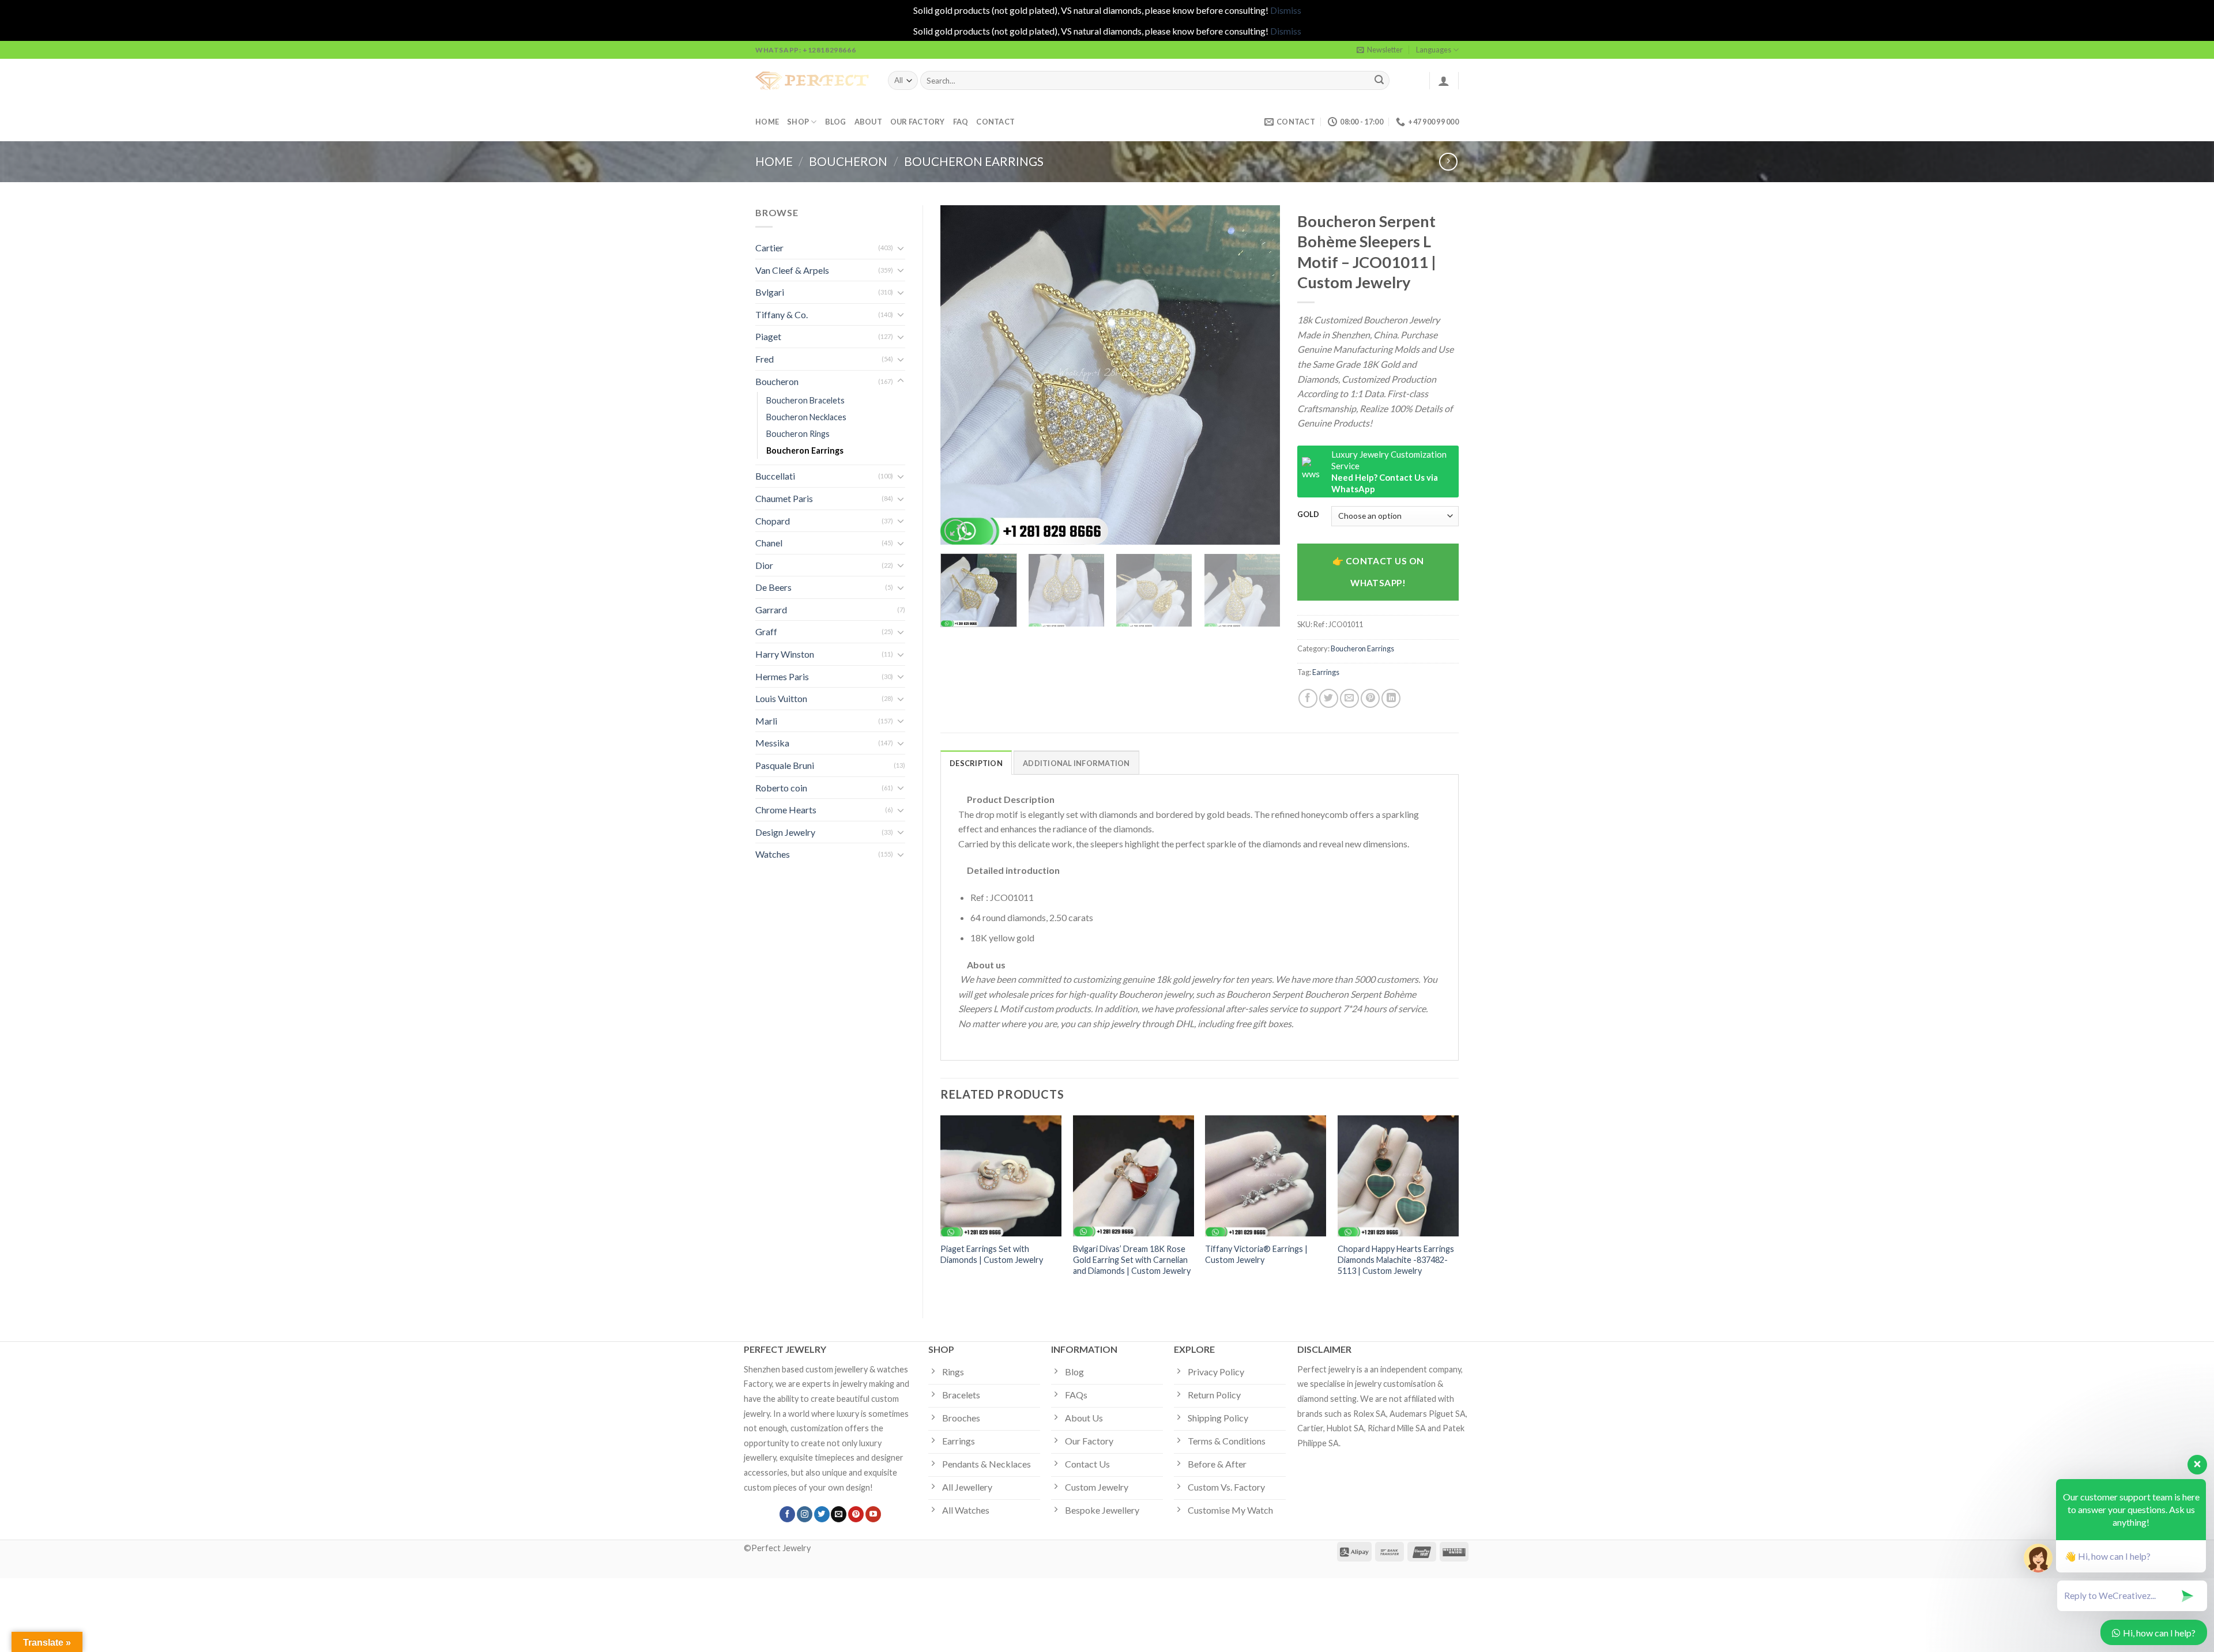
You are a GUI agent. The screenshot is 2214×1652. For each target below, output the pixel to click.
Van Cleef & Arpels (792, 270)
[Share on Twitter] (1329, 698)
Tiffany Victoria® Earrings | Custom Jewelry (1256, 1254)
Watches (773, 854)
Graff (766, 631)
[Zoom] (956, 531)
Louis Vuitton (781, 698)
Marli (766, 721)
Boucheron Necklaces (806, 417)
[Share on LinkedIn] (1391, 698)
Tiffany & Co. (782, 314)
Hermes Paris (782, 676)
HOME (767, 122)
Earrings (1326, 672)
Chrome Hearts (786, 810)
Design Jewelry (785, 832)
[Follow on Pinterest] (856, 1514)
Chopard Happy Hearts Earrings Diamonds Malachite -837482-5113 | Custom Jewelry (1396, 1259)
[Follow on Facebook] (787, 1514)
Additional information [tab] (1076, 763)
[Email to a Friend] (1349, 698)
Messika (772, 743)
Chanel (769, 543)
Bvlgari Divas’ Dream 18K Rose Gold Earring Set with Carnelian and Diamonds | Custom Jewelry (1132, 1259)
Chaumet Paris (784, 498)
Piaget (768, 336)
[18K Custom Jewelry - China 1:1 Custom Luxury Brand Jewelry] (813, 81)
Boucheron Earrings (974, 161)
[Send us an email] (839, 1514)
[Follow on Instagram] (805, 1514)
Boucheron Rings (798, 434)
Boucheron (848, 161)
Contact (995, 122)
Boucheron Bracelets (805, 400)
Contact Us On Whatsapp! (1385, 572)
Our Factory (918, 122)
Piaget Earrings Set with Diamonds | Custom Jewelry (992, 1254)
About (868, 122)
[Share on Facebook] (1308, 698)
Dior (764, 565)
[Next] (1259, 375)
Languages (1434, 50)
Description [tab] (976, 763)
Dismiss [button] (1286, 10)
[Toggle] (901, 248)
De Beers (773, 587)
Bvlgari (770, 292)
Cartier (769, 248)
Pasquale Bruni (785, 765)
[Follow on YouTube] (873, 1514)
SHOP (798, 122)
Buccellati (775, 476)
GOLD (1308, 515)
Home (774, 161)
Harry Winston (785, 654)
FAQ (961, 122)
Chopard (773, 521)
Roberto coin (781, 788)
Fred (765, 359)
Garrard (771, 610)
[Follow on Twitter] (822, 1514)
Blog (836, 122)
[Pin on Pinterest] (1370, 698)
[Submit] (1379, 81)
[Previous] (962, 375)
